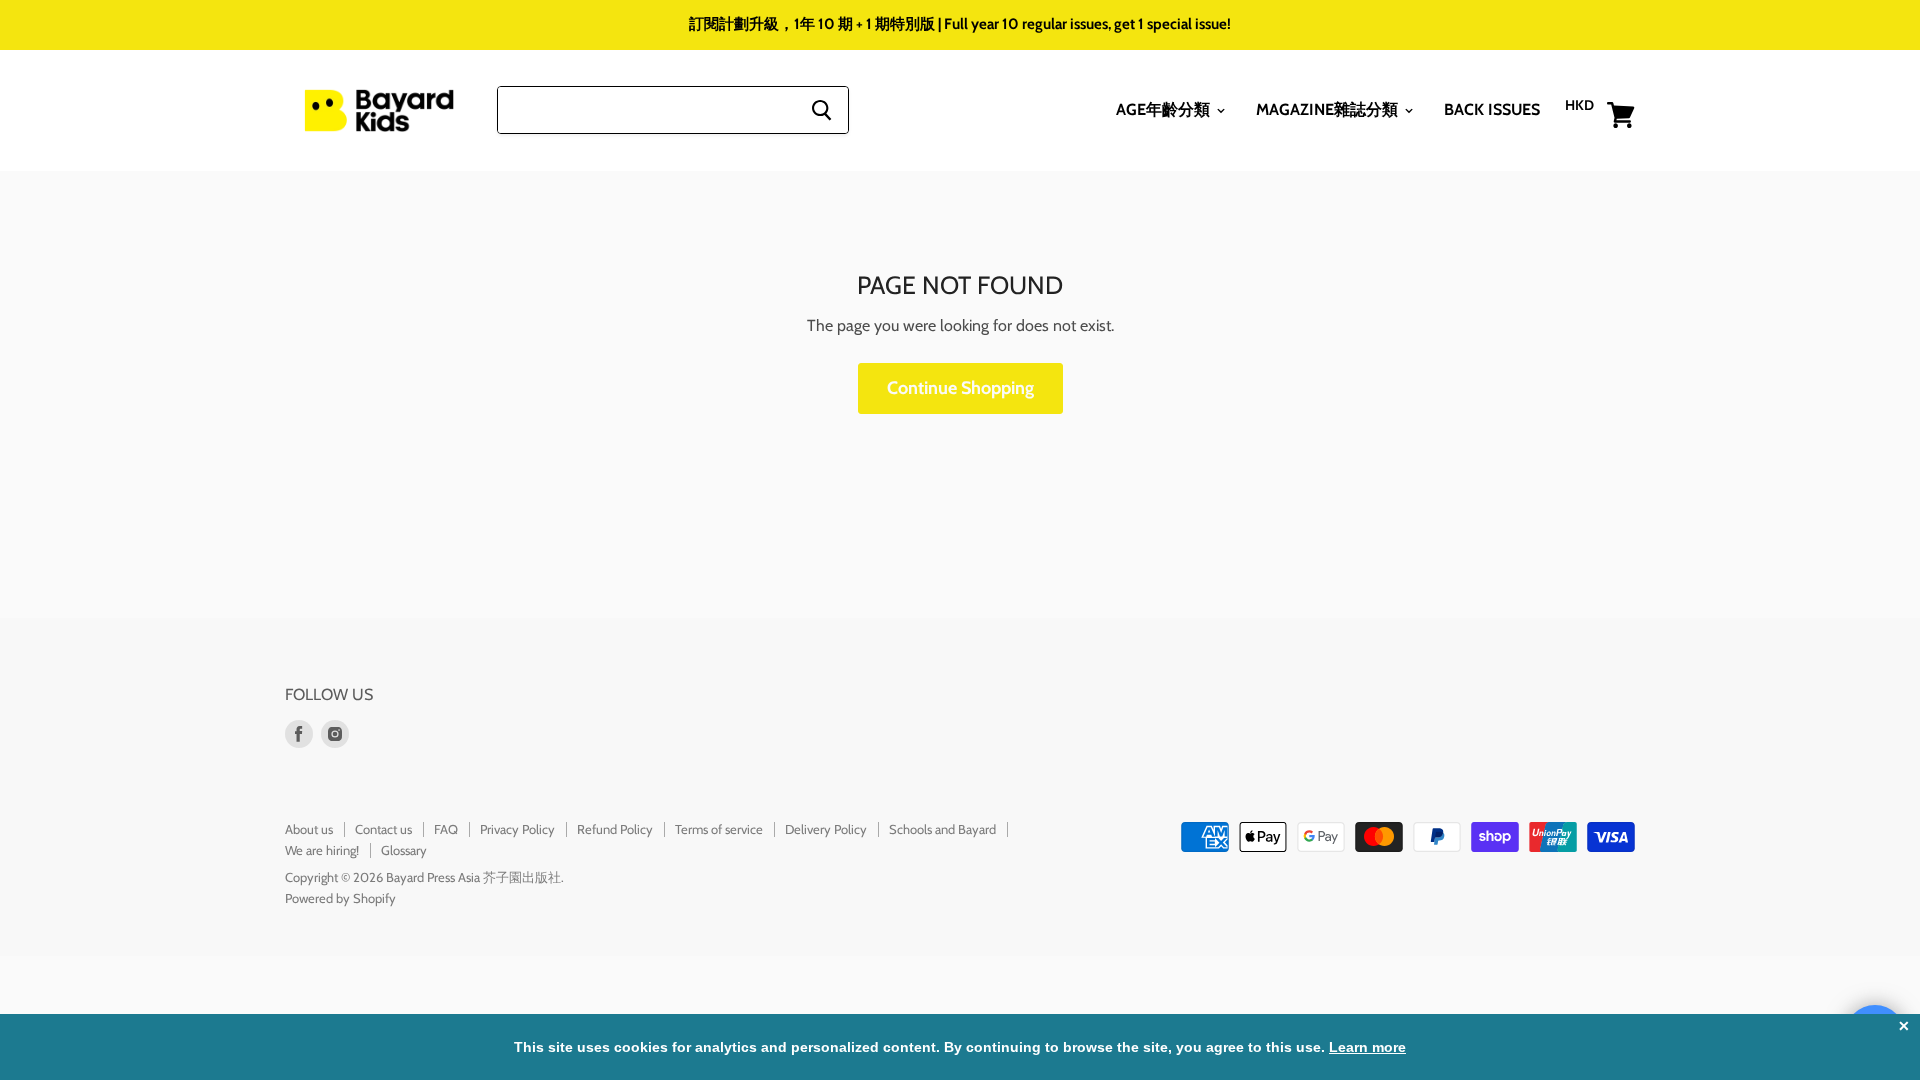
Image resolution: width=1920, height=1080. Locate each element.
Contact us (383, 829)
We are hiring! (322, 850)
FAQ (446, 829)
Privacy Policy (517, 829)
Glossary (404, 850)
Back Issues (1492, 109)
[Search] (821, 110)
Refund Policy (615, 829)
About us (309, 829)
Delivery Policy (826, 829)
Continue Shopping (960, 388)
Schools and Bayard (942, 829)
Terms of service (719, 829)
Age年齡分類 (1165, 109)
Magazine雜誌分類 (1329, 109)
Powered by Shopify (340, 898)
